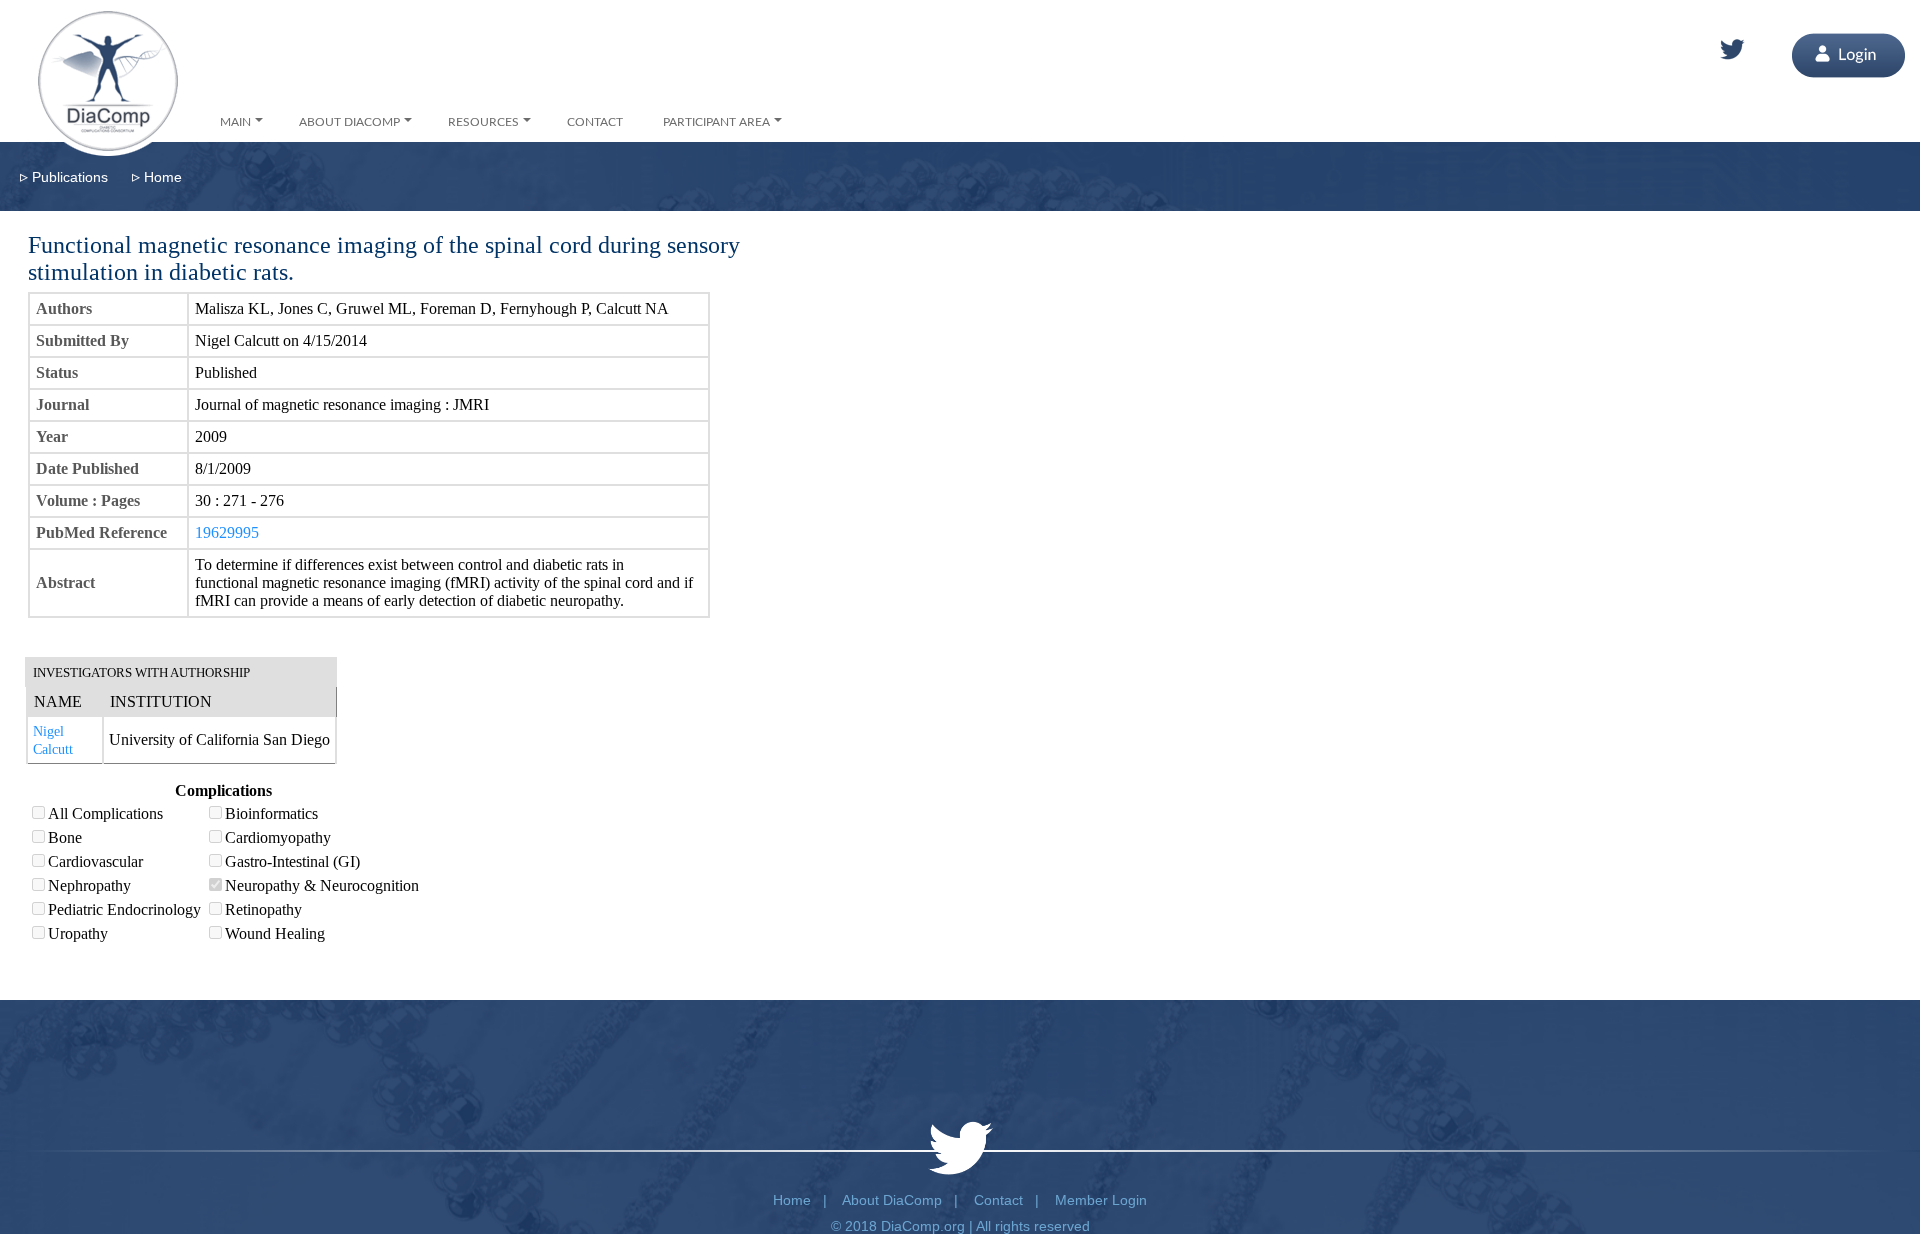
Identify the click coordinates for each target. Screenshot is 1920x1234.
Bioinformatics (271, 813)
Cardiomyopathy (278, 837)
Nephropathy (89, 885)
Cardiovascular (95, 861)
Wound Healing (275, 933)
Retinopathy (263, 909)
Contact (998, 1200)
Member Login (1101, 1200)
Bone (65, 837)
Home (163, 177)
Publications (70, 177)
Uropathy (78, 933)
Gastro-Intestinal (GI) (292, 861)
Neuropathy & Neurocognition (322, 885)
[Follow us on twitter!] (1732, 50)
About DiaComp (892, 1200)
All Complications (105, 813)
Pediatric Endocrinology (124, 909)
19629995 (227, 532)
